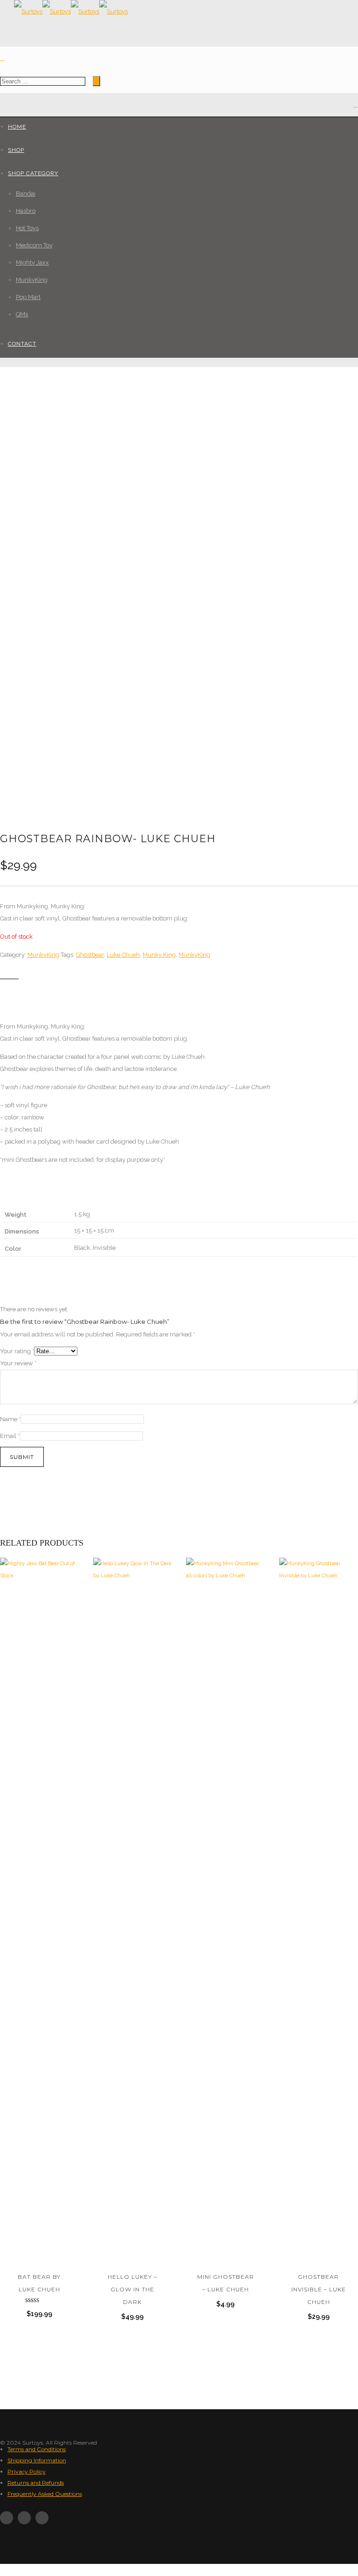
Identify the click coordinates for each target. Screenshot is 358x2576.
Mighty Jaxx (32, 262)
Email (10, 1436)
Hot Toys (27, 228)
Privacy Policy (27, 2471)
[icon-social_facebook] (9, 2518)
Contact (22, 344)
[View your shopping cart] (356, 105)
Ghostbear (90, 955)
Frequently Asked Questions (45, 2494)
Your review (18, 1363)
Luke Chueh (123, 955)
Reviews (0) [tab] (154, 994)
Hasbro (26, 211)
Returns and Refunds (36, 2483)
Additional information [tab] (88, 994)
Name (10, 1419)
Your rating (17, 1351)
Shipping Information (37, 2460)
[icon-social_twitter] (27, 2518)
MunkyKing (32, 280)
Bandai (26, 194)
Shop (16, 150)
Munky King (159, 955)
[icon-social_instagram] (42, 2518)
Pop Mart (28, 297)
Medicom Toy (34, 245)
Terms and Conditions (37, 2449)
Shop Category (33, 173)
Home (17, 127)
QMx (22, 314)
